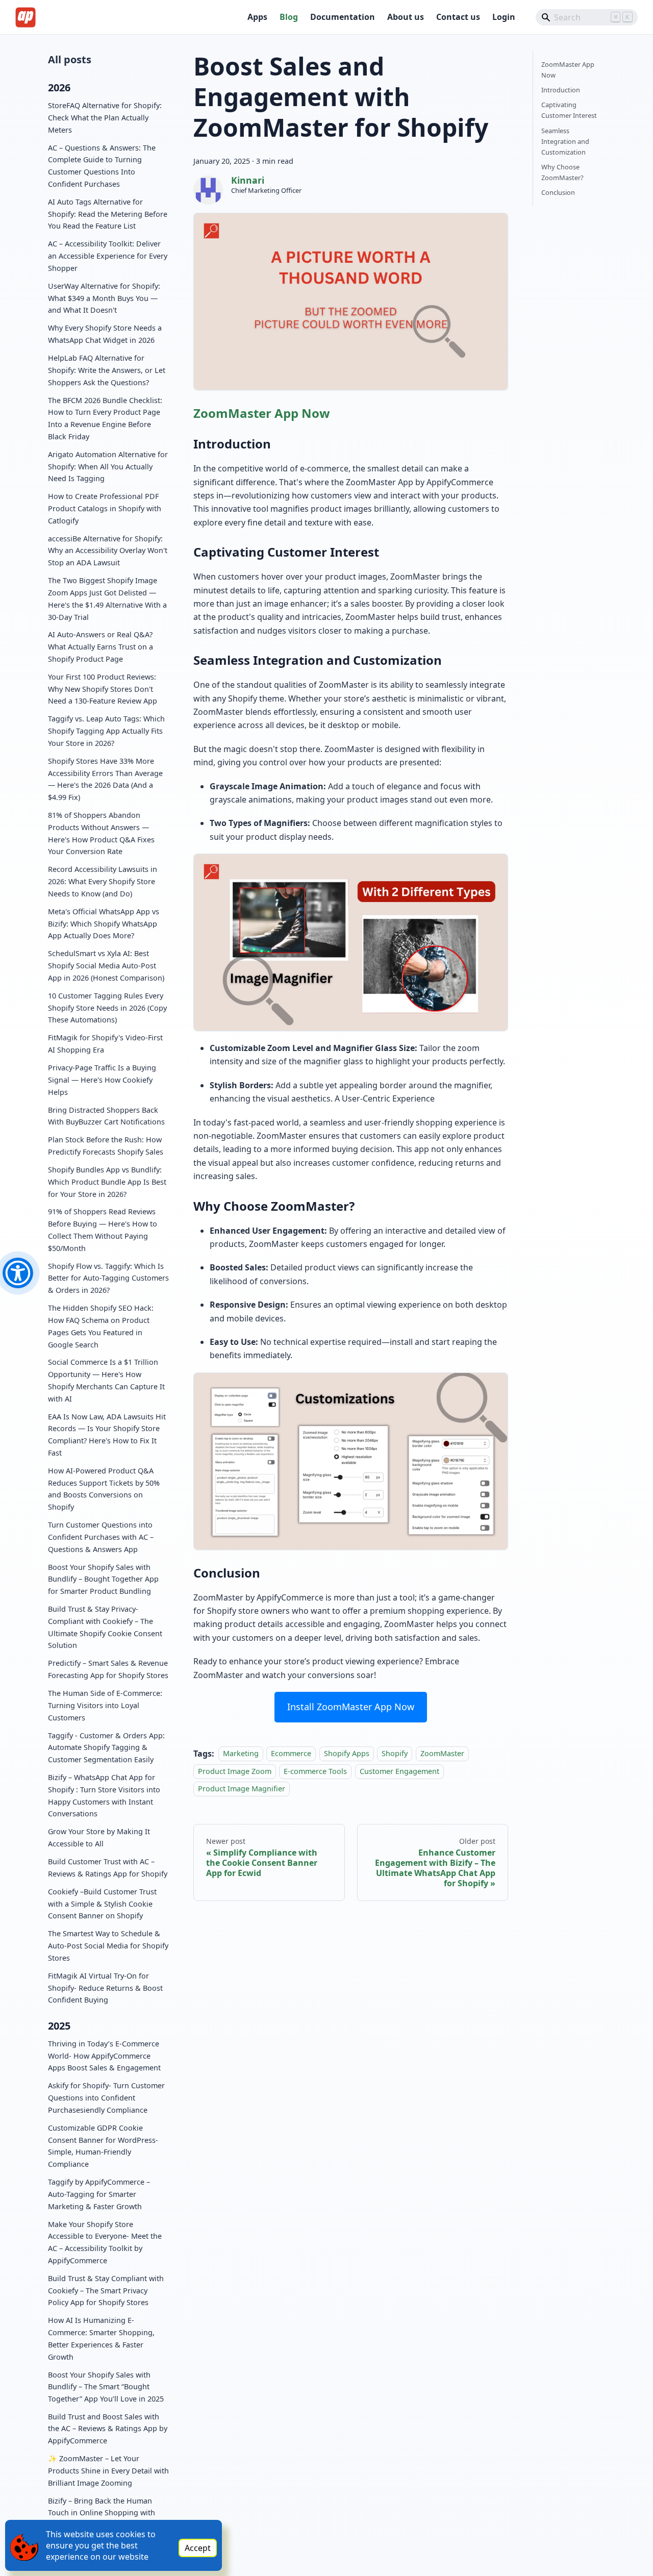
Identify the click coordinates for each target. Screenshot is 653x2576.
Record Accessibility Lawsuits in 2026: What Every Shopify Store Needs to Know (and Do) (103, 881)
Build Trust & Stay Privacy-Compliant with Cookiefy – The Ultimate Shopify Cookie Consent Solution (105, 1627)
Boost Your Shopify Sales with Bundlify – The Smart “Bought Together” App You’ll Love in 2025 (106, 2386)
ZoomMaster (442, 1754)
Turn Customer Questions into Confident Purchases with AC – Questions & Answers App (101, 1537)
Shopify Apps (347, 1754)
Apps (257, 17)
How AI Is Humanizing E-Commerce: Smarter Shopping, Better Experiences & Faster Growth (101, 2338)
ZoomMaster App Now (262, 413)
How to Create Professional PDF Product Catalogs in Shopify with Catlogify (105, 508)
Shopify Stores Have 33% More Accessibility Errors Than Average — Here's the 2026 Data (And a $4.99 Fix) (105, 779)
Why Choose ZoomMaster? (562, 172)
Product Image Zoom (235, 1771)
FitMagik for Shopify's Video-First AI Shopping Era (105, 1044)
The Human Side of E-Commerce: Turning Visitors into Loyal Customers (105, 1705)
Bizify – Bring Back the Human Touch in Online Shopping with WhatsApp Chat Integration (102, 2513)
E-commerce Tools (315, 1771)
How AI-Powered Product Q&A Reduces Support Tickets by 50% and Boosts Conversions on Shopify (104, 1489)
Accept (198, 2548)
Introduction (561, 90)
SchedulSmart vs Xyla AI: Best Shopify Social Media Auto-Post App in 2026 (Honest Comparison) (106, 966)
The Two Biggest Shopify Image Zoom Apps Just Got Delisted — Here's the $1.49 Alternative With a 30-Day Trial (107, 598)
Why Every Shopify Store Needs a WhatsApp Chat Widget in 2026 (105, 334)
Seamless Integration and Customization (565, 141)
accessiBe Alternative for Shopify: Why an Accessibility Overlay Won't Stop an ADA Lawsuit (108, 550)
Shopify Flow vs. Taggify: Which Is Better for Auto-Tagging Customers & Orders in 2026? (108, 1278)
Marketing (241, 1754)
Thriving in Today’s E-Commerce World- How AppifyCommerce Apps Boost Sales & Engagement (104, 2056)
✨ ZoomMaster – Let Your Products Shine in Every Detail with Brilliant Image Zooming (108, 2471)
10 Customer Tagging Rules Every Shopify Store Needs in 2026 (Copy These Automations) (107, 1008)
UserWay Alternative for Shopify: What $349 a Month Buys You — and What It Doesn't (104, 298)
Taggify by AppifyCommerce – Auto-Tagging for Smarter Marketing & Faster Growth (99, 2194)
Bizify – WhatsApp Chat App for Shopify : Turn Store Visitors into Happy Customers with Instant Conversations (104, 1795)
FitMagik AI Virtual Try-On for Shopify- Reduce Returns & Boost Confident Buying (105, 1987)
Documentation (343, 17)
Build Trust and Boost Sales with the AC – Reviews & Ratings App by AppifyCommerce (108, 2429)
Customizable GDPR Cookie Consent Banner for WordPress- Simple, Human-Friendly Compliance (103, 2145)
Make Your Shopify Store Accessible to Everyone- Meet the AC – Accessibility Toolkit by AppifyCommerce (105, 2242)
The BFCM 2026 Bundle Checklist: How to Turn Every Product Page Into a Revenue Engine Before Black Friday (105, 418)
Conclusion (558, 192)
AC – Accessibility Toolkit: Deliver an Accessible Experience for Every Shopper (108, 256)
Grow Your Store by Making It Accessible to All (99, 1837)
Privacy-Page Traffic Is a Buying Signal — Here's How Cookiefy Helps (102, 1080)
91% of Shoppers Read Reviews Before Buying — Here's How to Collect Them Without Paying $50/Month (103, 1230)
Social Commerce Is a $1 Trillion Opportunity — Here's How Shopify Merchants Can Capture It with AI (106, 1380)
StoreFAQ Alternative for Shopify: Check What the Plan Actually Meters (105, 118)
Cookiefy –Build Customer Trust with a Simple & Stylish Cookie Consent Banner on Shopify (102, 1903)
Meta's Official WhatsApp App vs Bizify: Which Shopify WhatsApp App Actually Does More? (104, 924)
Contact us (458, 17)
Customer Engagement (399, 1771)
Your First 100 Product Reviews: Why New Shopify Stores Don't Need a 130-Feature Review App (103, 689)
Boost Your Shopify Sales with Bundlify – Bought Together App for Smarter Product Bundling (103, 1579)
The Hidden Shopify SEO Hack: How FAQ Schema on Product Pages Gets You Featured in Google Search (101, 1326)
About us (406, 17)
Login (504, 17)
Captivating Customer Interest (569, 110)
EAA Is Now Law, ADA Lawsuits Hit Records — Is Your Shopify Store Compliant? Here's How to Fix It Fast (107, 1434)
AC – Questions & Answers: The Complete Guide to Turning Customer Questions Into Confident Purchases (102, 165)
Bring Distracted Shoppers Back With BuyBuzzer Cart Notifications (106, 1116)
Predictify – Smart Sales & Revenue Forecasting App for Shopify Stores (108, 1669)
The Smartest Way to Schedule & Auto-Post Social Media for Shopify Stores (108, 1946)
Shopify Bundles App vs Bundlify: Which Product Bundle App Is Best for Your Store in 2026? (107, 1182)
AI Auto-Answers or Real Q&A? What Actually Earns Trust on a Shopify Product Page (101, 647)
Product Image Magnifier (242, 1789)
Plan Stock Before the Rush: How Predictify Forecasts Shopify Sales (106, 1146)
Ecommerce (291, 1754)
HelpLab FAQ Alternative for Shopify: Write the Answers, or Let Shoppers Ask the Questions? (107, 370)
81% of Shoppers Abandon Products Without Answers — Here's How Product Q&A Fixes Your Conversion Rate (101, 833)
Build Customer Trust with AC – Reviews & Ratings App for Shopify (108, 1868)
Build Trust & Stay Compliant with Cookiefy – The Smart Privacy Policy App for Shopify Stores (106, 2290)
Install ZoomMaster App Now (351, 1707)
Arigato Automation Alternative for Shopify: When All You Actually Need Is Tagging (108, 466)
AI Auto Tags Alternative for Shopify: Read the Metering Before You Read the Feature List (108, 214)
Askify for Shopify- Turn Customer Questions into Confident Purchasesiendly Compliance (106, 2098)
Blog (289, 17)
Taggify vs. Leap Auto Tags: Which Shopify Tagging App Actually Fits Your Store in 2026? (106, 731)
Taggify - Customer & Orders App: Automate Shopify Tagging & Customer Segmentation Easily (106, 1747)
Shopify (395, 1754)
